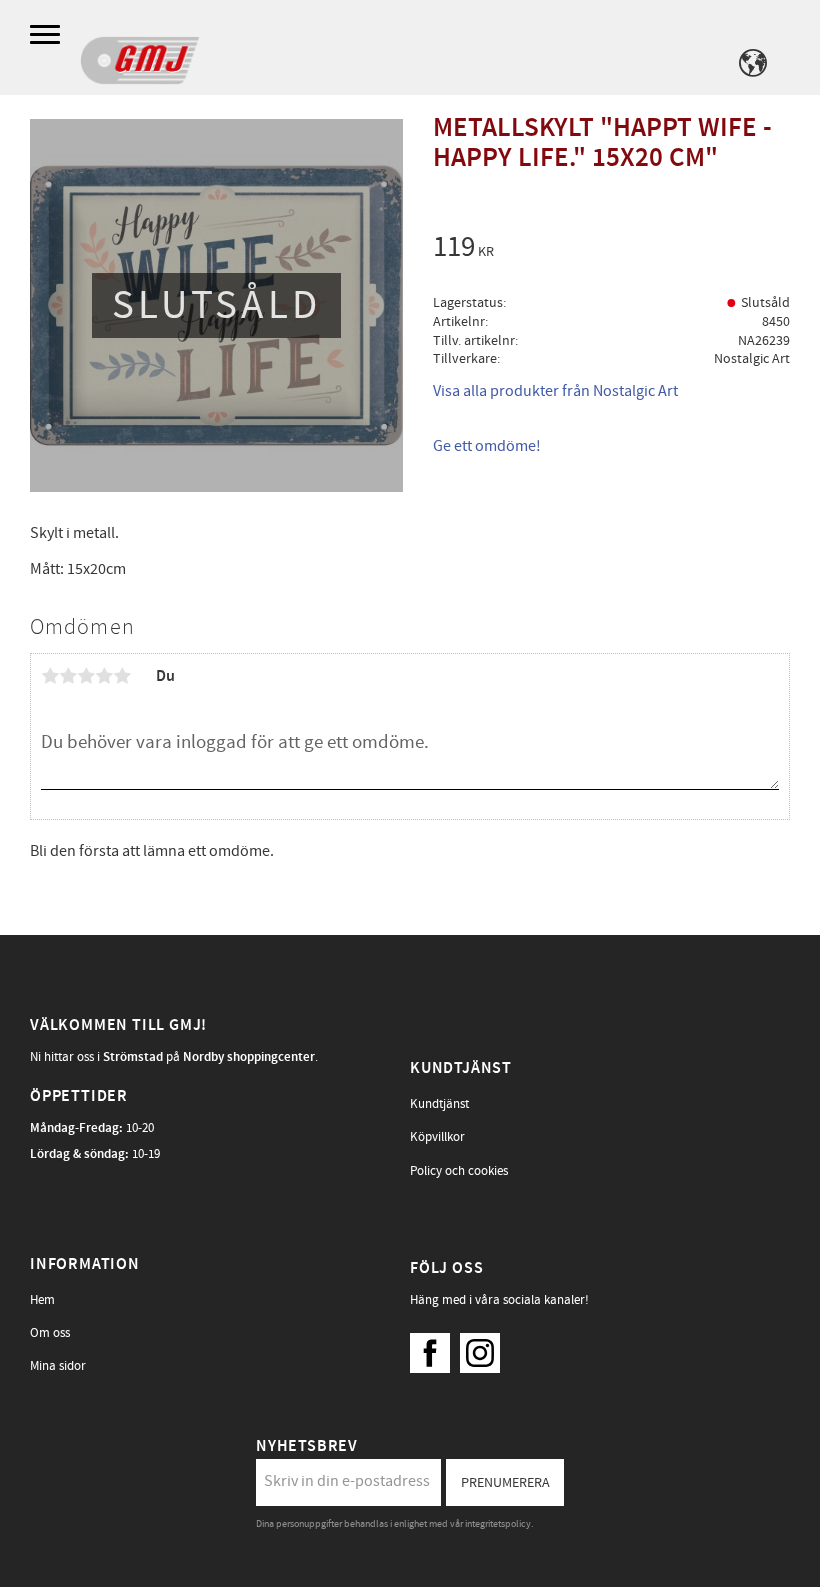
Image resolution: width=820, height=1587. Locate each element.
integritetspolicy (498, 1524)
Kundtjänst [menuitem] (439, 1104)
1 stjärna (50, 676)
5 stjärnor (122, 676)
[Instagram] (485, 1348)
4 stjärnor (104, 676)
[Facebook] (435, 1348)
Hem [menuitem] (42, 1300)
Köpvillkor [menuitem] (437, 1137)
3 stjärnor (86, 676)
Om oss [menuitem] (50, 1333)
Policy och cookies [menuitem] (459, 1171)
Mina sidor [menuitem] (58, 1366)
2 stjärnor (68, 676)
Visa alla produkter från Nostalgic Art (555, 391)
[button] (47, 35)
